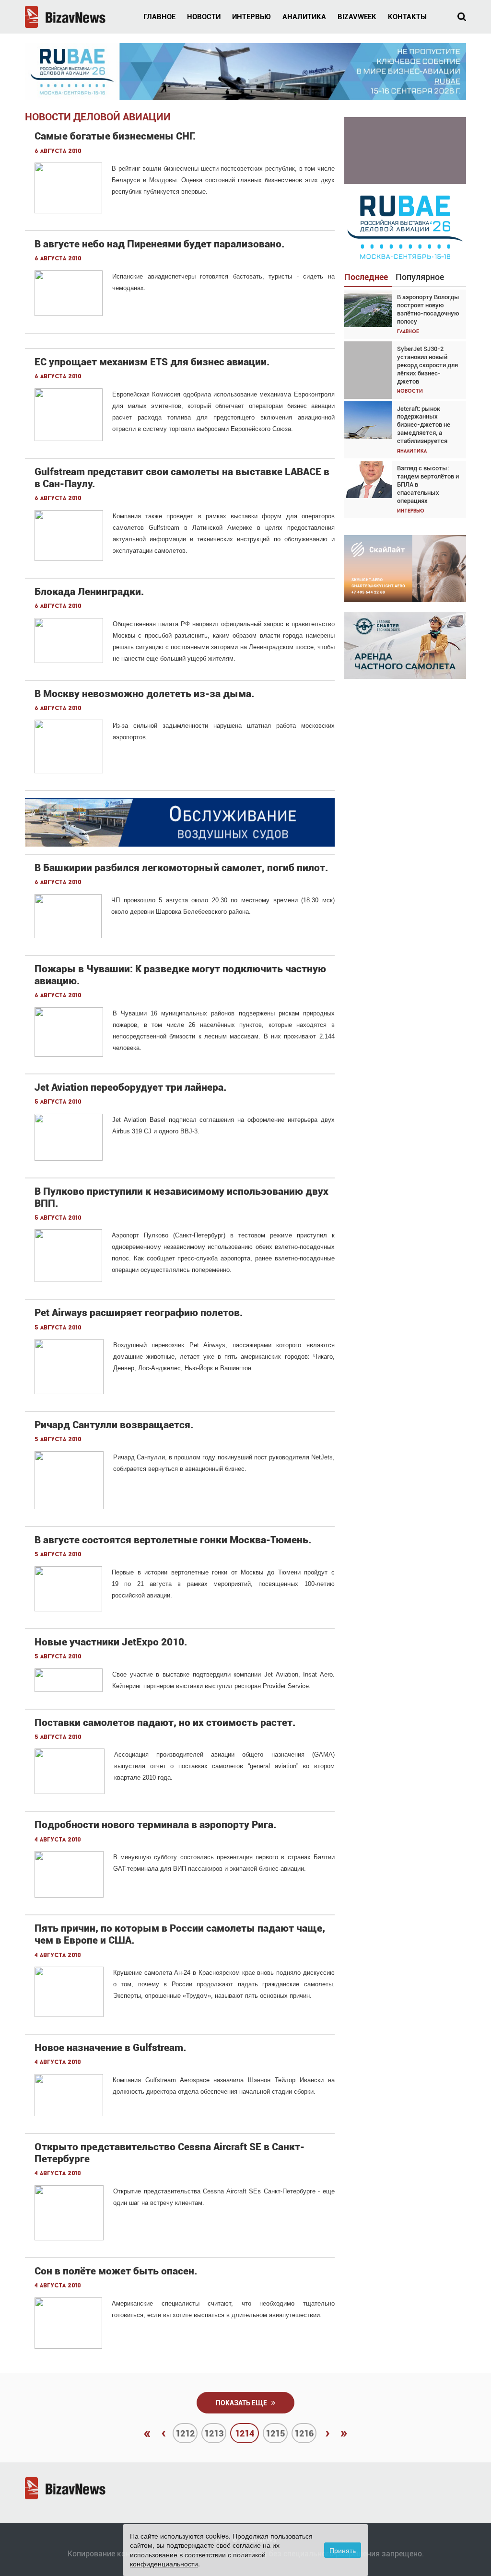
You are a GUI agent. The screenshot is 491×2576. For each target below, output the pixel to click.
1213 (214, 2433)
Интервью (251, 17)
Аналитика (304, 17)
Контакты (407, 17)
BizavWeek (357, 17)
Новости (204, 17)
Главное (159, 17)
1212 (185, 2433)
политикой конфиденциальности (198, 2559)
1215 (275, 2433)
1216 (304, 2433)
